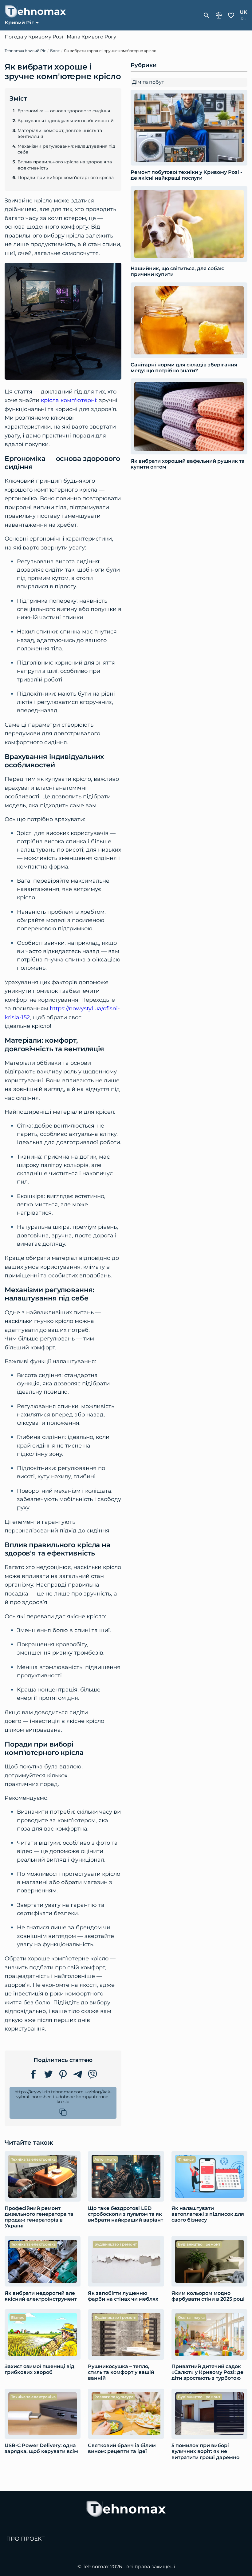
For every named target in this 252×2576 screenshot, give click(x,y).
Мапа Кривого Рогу (91, 37)
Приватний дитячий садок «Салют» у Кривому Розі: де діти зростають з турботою (207, 2372)
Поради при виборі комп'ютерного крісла (66, 178)
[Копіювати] (63, 2112)
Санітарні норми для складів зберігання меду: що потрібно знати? (184, 368)
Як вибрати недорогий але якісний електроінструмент (41, 2296)
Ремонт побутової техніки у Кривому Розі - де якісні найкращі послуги (186, 175)
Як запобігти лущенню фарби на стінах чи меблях (123, 2296)
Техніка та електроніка (33, 2159)
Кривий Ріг (19, 23)
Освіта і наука (191, 2317)
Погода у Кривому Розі (34, 37)
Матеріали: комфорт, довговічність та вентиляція (60, 134)
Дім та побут (148, 82)
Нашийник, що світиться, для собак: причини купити (177, 271)
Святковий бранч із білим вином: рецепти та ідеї (122, 2448)
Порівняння (219, 15)
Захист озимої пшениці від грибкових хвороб (39, 2369)
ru (244, 19)
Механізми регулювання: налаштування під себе (66, 149)
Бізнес (18, 2317)
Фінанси (186, 2159)
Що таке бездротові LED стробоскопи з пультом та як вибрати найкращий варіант (126, 2214)
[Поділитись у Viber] (93, 2074)
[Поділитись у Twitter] (48, 2074)
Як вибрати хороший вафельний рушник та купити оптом (188, 464)
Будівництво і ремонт (116, 2244)
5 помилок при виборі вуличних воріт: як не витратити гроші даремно (205, 2451)
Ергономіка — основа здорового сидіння (64, 111)
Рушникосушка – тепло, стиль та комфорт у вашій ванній (121, 2372)
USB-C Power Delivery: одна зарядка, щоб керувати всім (41, 2448)
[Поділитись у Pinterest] (63, 2074)
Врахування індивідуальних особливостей (66, 121)
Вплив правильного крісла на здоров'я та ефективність (65, 165)
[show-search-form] (207, 15)
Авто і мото (105, 2159)
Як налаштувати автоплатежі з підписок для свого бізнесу (208, 2214)
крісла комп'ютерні (69, 400)
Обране (231, 15)
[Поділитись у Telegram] (78, 2074)
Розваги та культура (114, 2397)
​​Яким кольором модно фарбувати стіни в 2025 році (208, 2296)
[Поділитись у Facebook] (33, 2074)
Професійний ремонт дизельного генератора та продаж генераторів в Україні (39, 2217)
